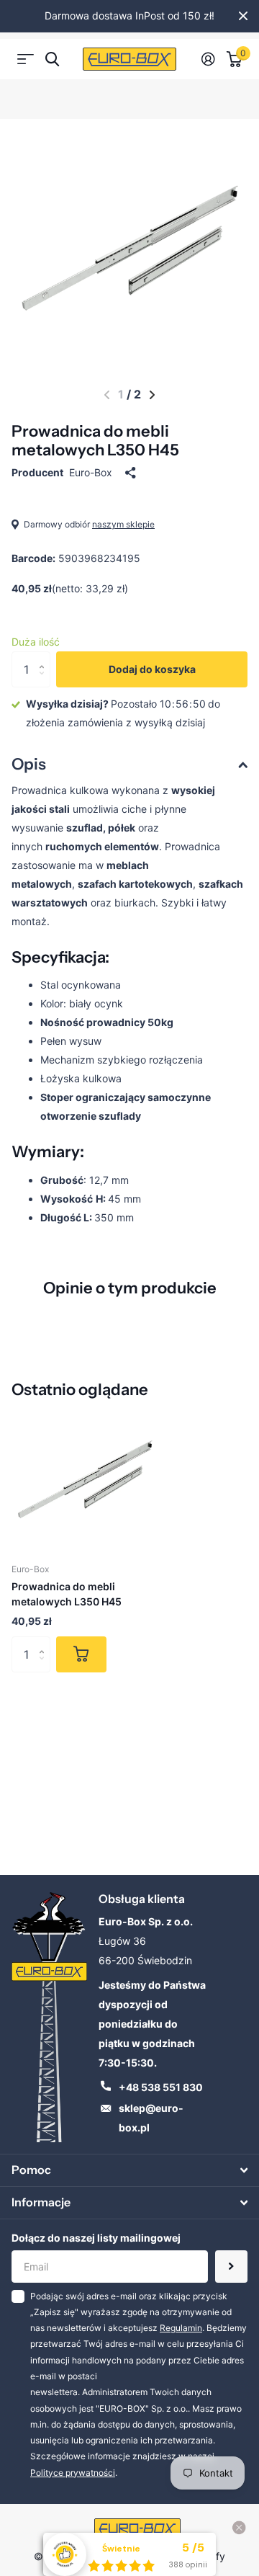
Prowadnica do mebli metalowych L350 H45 (67, 1594)
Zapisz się (231, 2267)
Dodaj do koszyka (152, 669)
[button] (107, 395)
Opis (29, 764)
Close (243, 16)
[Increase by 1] (45, 657)
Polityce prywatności (73, 2473)
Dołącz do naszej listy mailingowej (96, 2238)
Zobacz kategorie (26, 59)
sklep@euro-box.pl (151, 2118)
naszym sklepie (123, 524)
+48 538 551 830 (161, 2087)
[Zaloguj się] (208, 59)
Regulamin (181, 2328)
